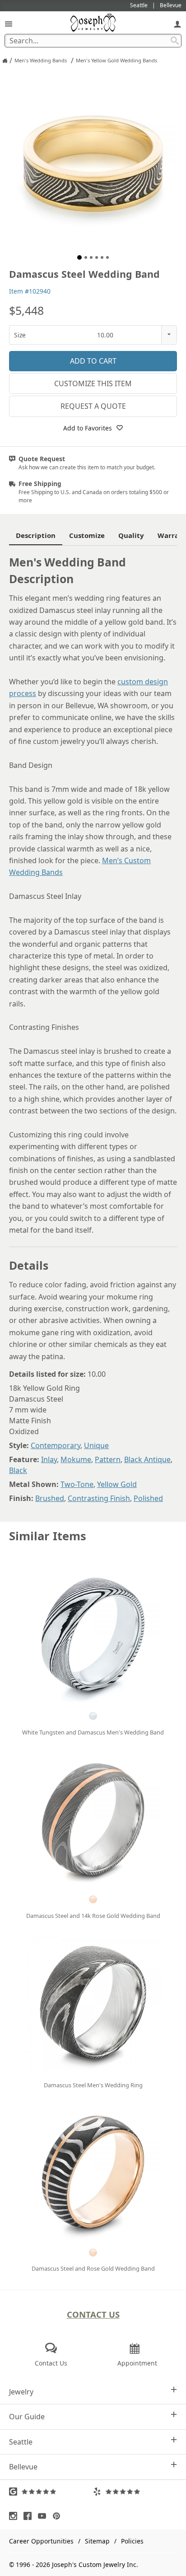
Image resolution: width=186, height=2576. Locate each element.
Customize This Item (93, 383)
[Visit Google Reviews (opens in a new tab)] (51, 2492)
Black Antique (147, 1459)
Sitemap (97, 2541)
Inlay (49, 1459)
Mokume (76, 1459)
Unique (96, 1445)
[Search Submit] (175, 41)
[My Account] (177, 24)
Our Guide (27, 2417)
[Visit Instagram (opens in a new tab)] (15, 2516)
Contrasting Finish (99, 1498)
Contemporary (56, 1445)
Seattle (21, 2442)
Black (18, 1470)
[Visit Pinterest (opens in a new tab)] (59, 2516)
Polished (148, 1498)
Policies (132, 2541)
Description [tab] (36, 535)
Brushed (50, 1498)
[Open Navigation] (9, 24)
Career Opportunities (41, 2541)
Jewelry (21, 2392)
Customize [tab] (87, 535)
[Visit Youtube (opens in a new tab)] (44, 2516)
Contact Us (93, 2314)
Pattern (108, 1459)
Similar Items (48, 1536)
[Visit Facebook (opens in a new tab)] (30, 2516)
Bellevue (23, 2467)
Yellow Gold (117, 1484)
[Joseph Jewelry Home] (5, 61)
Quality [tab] (131, 535)
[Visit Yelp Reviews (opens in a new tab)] (135, 2492)
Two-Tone (77, 1484)
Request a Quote (93, 406)
